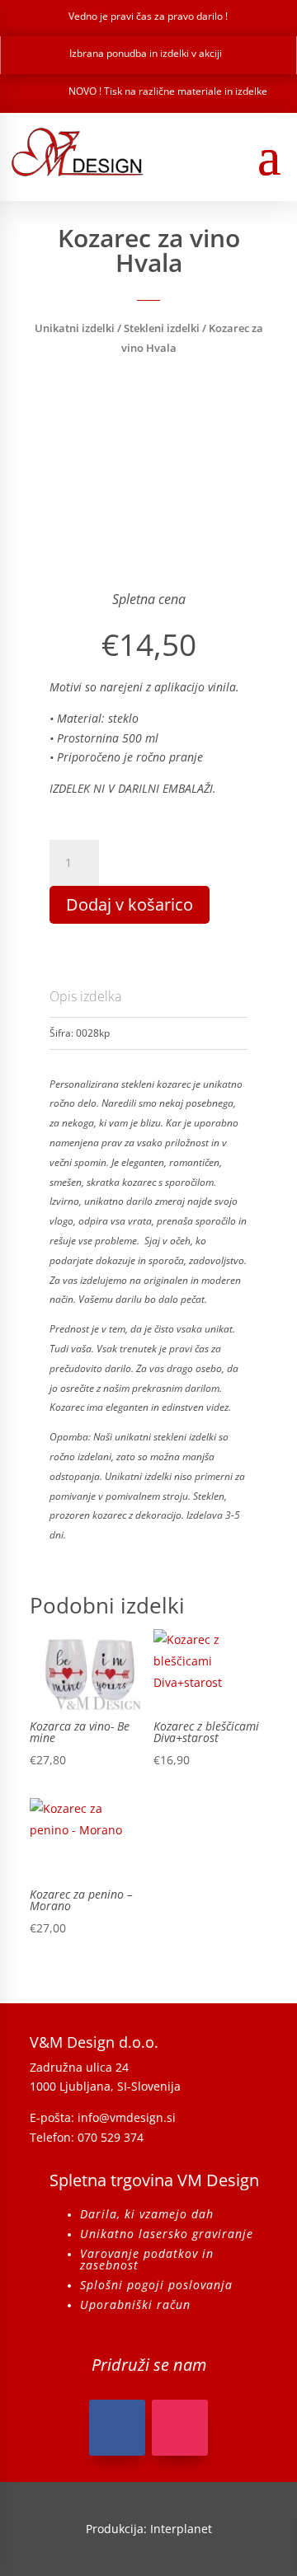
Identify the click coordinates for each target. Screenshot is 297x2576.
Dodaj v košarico (130, 904)
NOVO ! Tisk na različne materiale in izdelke (168, 91)
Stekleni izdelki (162, 328)
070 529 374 (111, 2137)
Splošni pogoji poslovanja (156, 2285)
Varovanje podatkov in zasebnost (147, 2259)
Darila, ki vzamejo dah (147, 2214)
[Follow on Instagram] (180, 2428)
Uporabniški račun (135, 2304)
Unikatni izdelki (75, 328)
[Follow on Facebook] (117, 2428)
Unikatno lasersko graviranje (167, 2234)
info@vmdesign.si (127, 2117)
